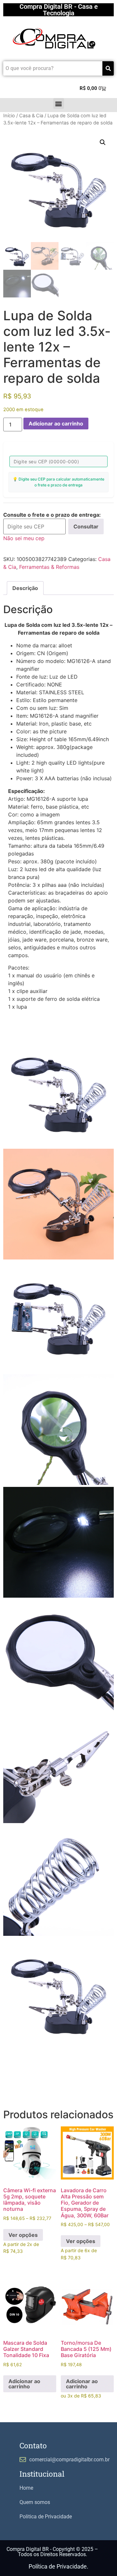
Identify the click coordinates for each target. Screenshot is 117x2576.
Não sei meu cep (24, 538)
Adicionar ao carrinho (56, 424)
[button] (59, 103)
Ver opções (23, 2235)
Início (9, 116)
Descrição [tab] (25, 588)
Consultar (86, 526)
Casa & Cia (31, 116)
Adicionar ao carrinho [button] (24, 2384)
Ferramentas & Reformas (49, 567)
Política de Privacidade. (58, 2566)
